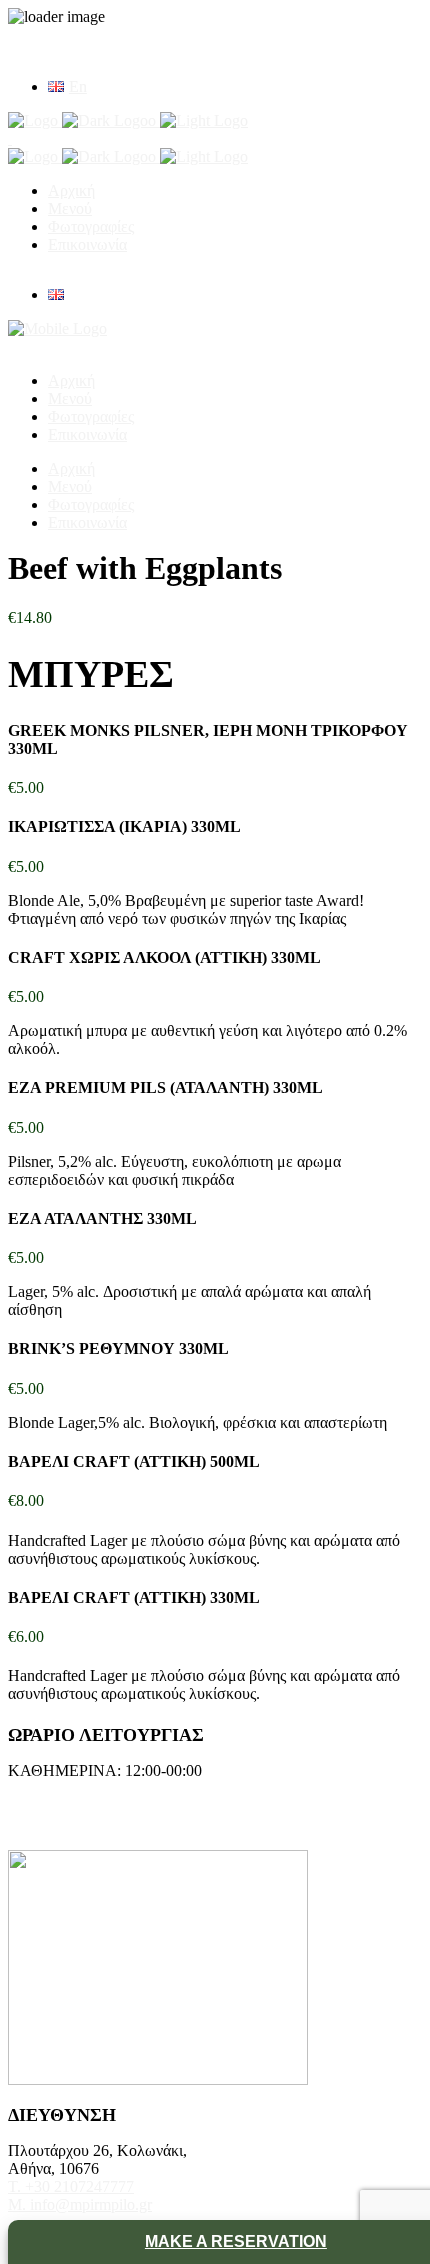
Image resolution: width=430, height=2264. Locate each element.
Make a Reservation (236, 2241)
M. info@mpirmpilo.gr (80, 2204)
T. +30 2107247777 (71, 2186)
